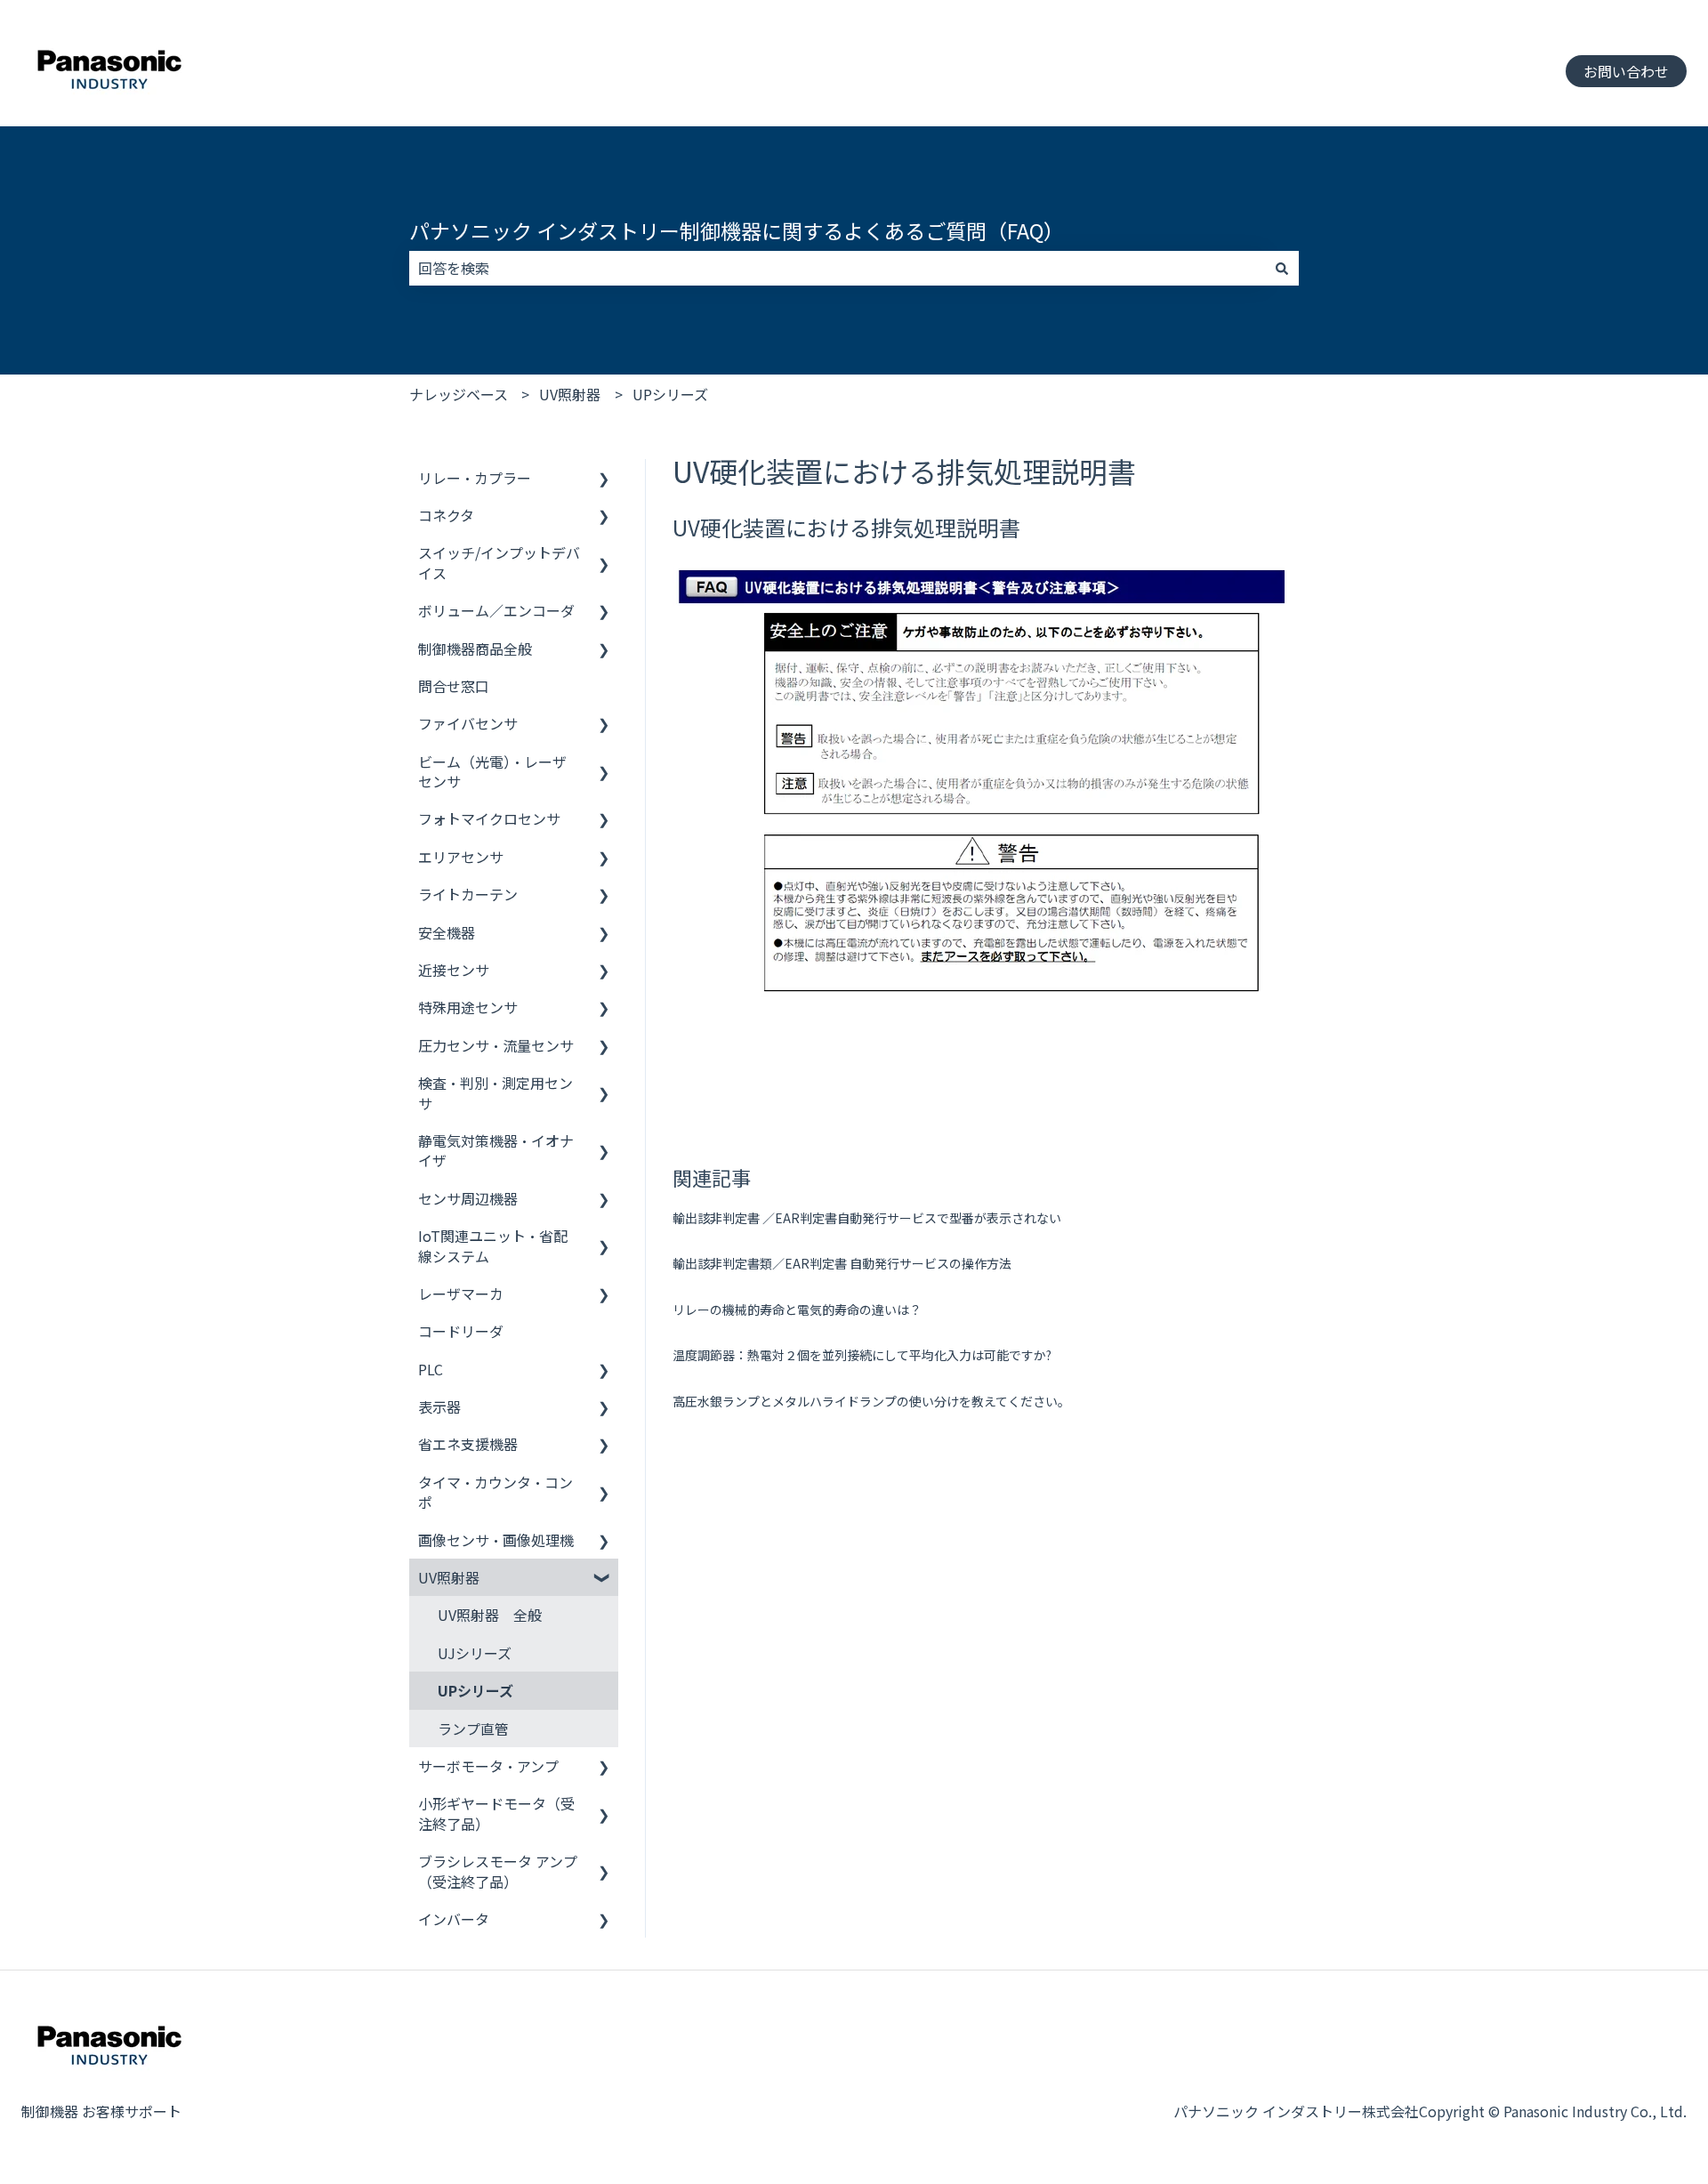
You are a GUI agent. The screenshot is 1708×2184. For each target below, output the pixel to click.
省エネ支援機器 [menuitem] (468, 1444)
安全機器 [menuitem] (447, 932)
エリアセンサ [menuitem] (461, 857)
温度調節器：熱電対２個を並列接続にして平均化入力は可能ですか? (862, 1355)
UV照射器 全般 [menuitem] (490, 1615)
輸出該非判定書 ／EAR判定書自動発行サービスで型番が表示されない (867, 1218)
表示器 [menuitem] (439, 1406)
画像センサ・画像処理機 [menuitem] (496, 1540)
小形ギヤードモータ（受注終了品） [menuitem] (496, 1813)
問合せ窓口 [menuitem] (454, 686)
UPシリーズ (670, 394)
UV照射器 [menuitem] (449, 1577)
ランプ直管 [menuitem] (473, 1729)
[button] (604, 479)
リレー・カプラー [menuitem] (475, 478)
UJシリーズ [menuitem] (475, 1653)
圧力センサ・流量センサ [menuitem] (496, 1045)
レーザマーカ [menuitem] (461, 1293)
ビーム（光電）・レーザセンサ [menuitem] (492, 771)
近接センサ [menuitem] (454, 970)
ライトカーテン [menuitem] (468, 894)
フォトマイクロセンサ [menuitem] (489, 818)
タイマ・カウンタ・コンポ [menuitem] (495, 1492)
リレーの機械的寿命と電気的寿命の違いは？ (797, 1310)
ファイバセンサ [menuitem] (468, 723)
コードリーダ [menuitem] (461, 1331)
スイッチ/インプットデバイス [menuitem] (499, 562)
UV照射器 (570, 394)
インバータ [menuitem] (454, 1919)
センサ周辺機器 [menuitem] (468, 1198)
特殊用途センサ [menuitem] (468, 1007)
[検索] (1282, 268)
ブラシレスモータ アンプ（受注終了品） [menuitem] (498, 1871)
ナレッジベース (459, 394)
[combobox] (837, 268)
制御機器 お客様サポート (101, 2111)
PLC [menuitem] (431, 1369)
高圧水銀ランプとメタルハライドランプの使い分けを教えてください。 (871, 1401)
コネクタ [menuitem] (446, 515)
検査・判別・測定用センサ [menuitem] (495, 1092)
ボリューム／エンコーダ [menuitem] (496, 610)
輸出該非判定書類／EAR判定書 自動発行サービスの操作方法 (842, 1263)
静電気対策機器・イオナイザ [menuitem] (496, 1150)
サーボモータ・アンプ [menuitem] (488, 1766)
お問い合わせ (1626, 71)
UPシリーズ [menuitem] (475, 1690)
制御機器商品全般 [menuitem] (475, 649)
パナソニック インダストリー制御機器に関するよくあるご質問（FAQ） (737, 230)
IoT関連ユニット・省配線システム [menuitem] (493, 1245)
